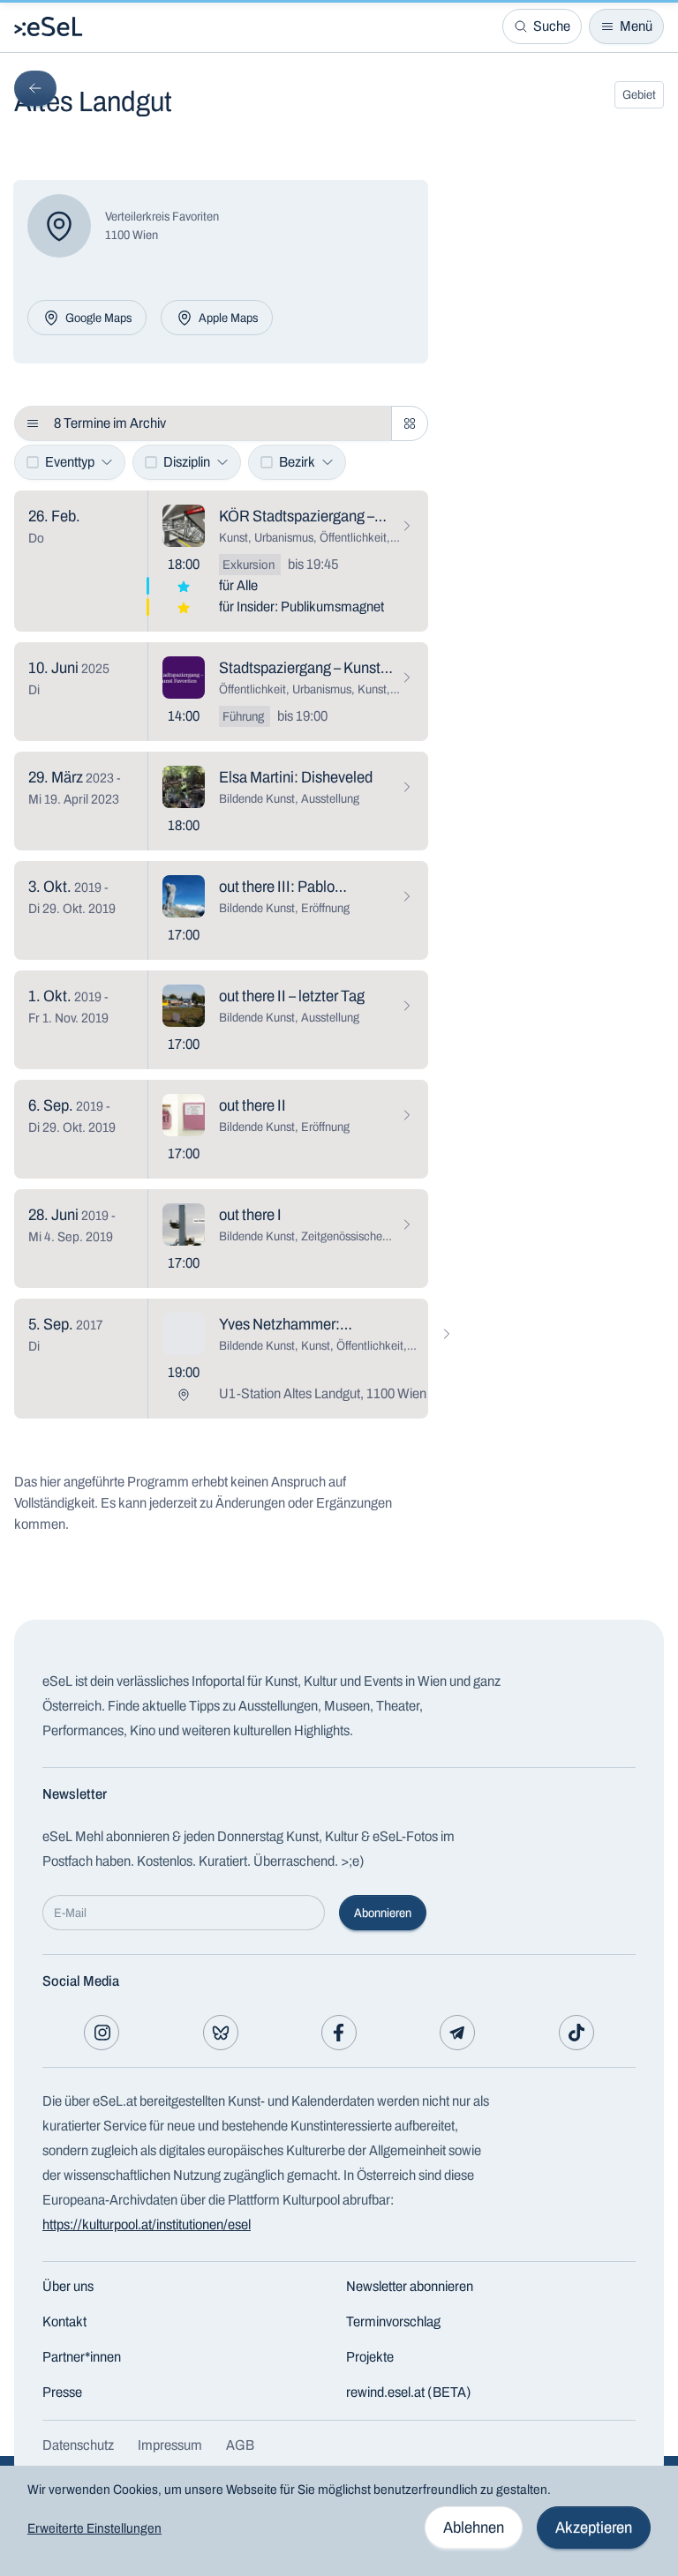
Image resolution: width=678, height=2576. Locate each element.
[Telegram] (457, 2033)
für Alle (238, 585)
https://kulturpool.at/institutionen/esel (147, 2224)
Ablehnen (474, 2527)
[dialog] (339, 2521)
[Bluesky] (221, 2033)
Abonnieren (383, 1913)
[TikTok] (576, 2033)
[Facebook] (339, 2033)
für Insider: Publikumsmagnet (301, 607)
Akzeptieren (594, 2527)
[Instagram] (102, 2033)
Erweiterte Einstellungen (94, 2528)
